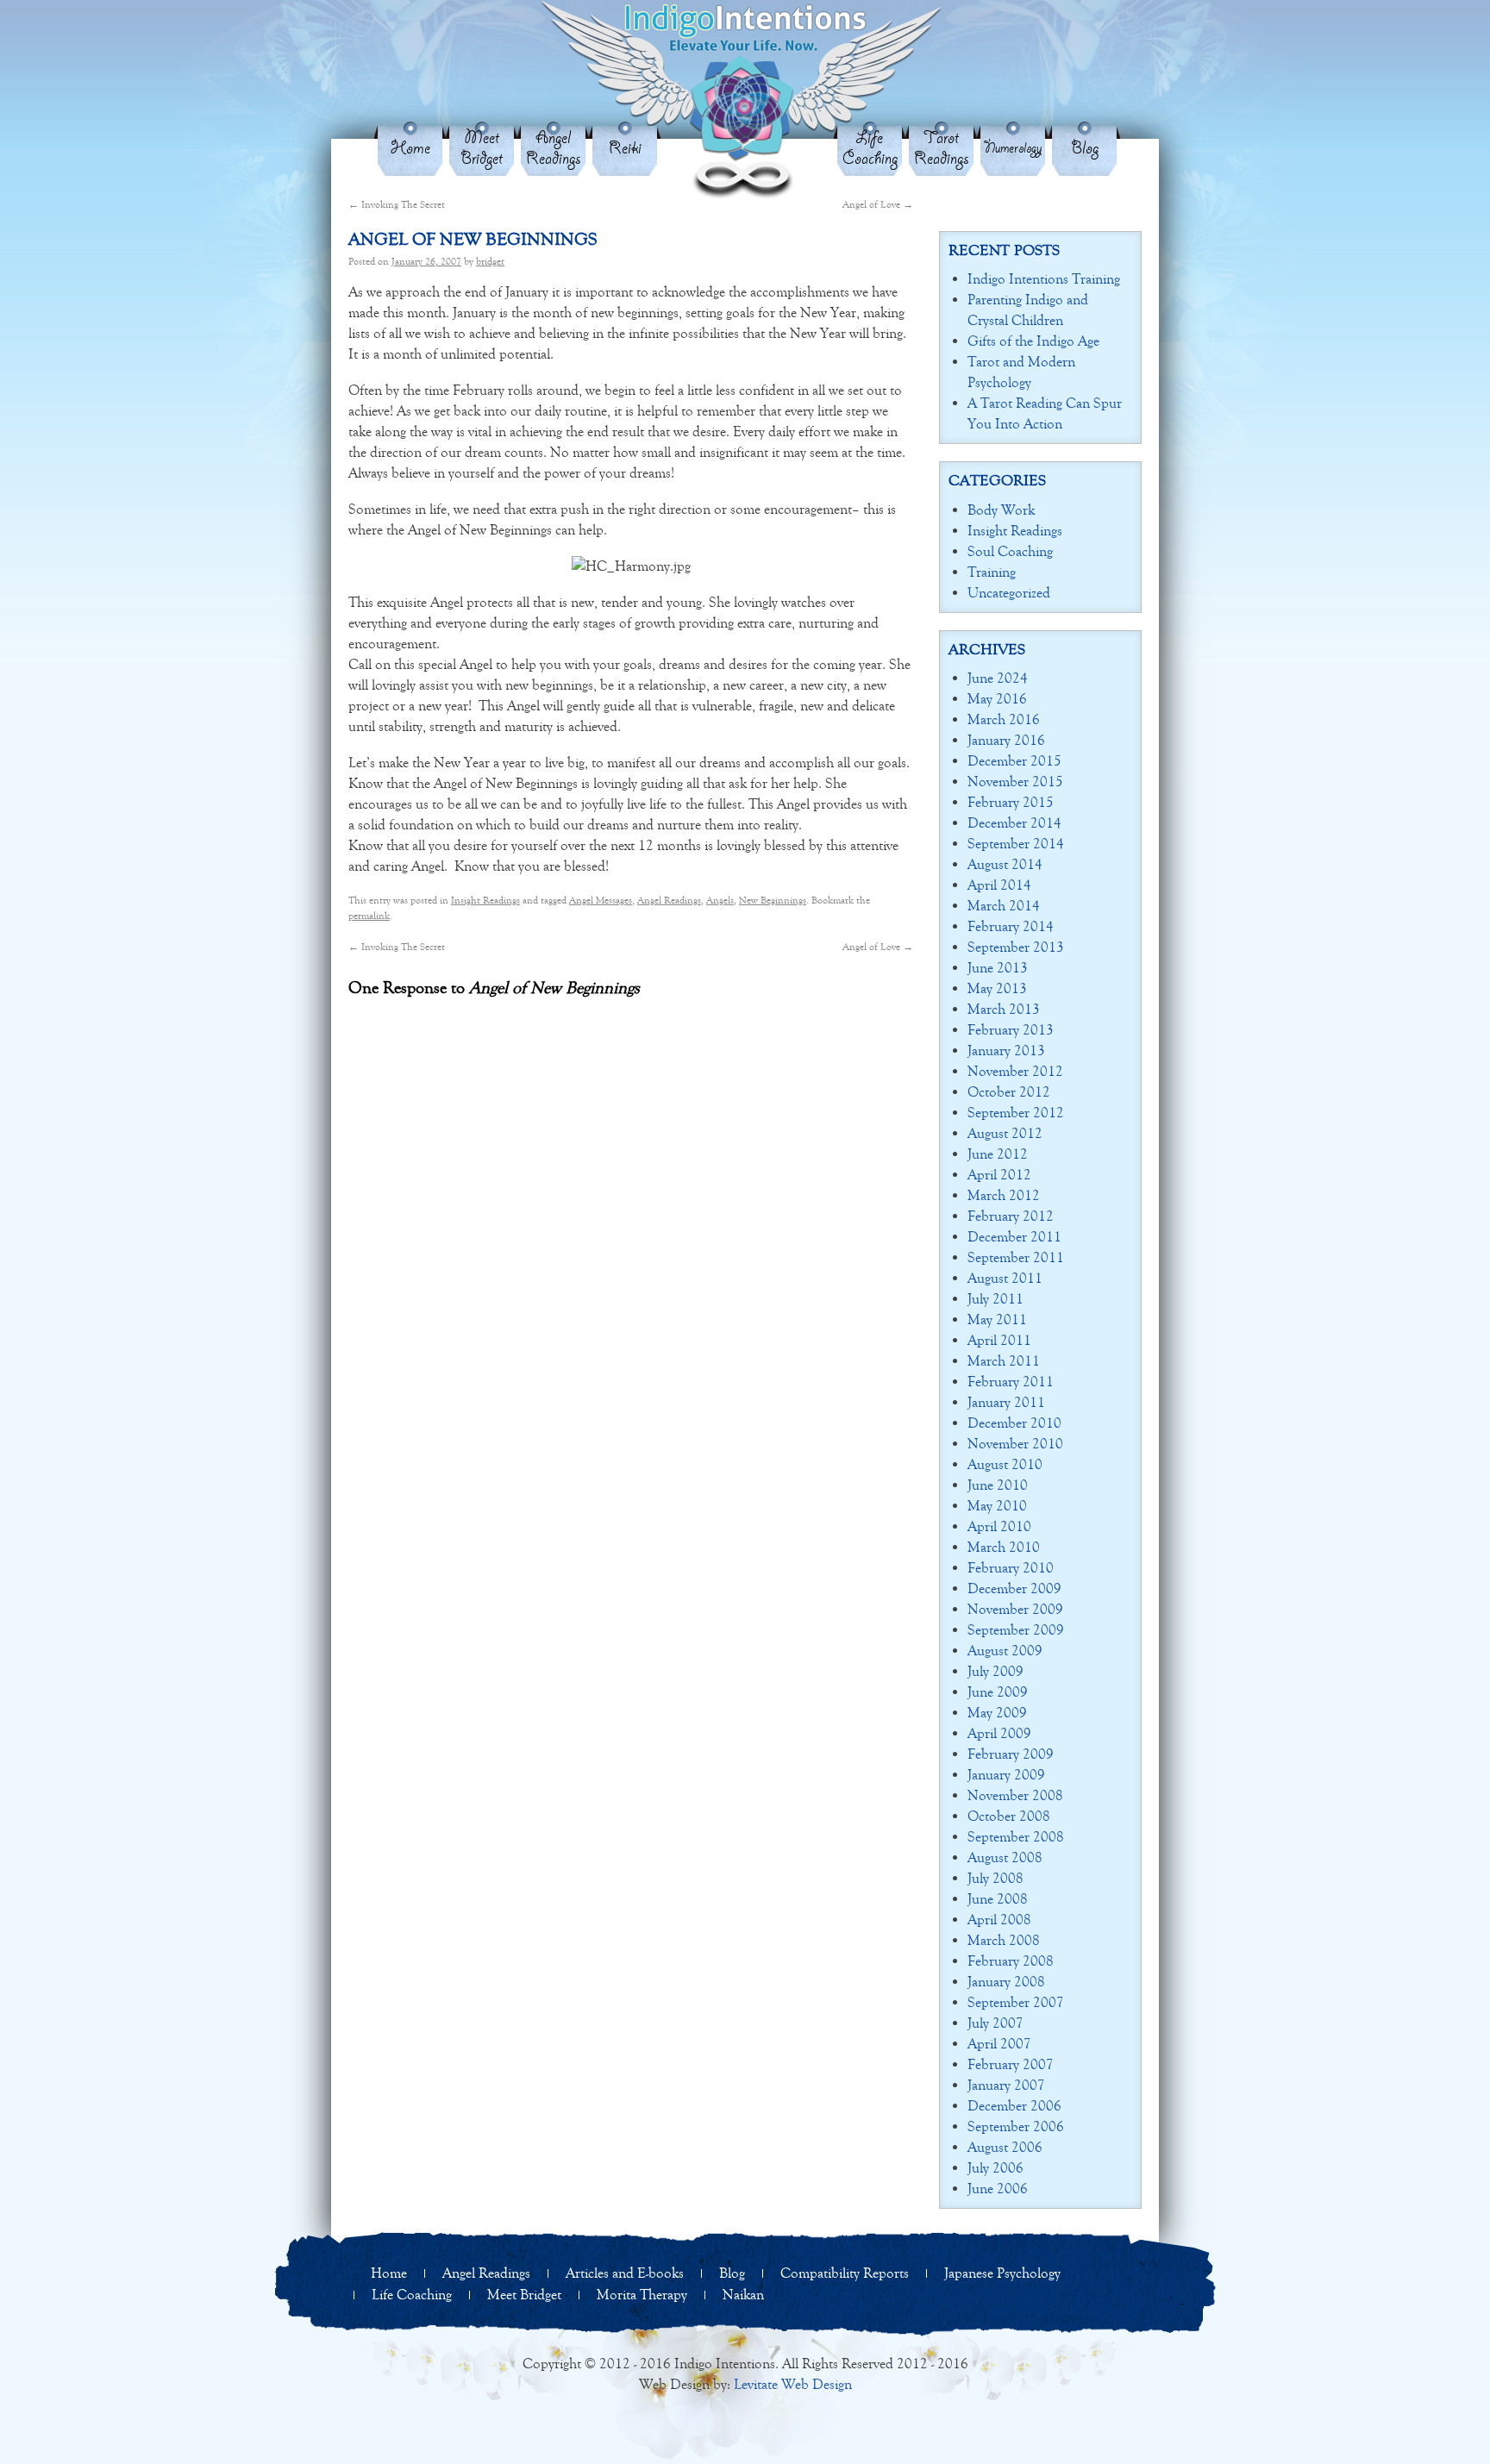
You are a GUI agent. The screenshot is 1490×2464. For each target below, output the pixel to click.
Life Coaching (870, 149)
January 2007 (1006, 2085)
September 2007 (1016, 2002)
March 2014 (1004, 906)
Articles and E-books (625, 2273)
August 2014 (1005, 864)
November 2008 (1015, 1795)
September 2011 (1016, 1257)
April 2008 (999, 1920)
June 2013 (998, 968)
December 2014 (1014, 823)
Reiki (625, 149)
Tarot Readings (942, 149)
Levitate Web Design (793, 2384)
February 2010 (1011, 1568)
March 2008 (1004, 1940)
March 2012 (1004, 1195)
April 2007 (999, 2044)
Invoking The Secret (397, 204)
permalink (369, 916)
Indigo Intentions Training (1044, 279)
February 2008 (1011, 1961)
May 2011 (997, 1320)
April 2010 (999, 1526)
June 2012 (998, 1154)
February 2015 (1011, 802)
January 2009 (1006, 1775)
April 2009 (999, 1733)
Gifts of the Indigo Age (1033, 341)
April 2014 (999, 885)
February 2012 (1011, 1216)
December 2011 (1014, 1237)
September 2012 (1016, 1113)
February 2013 (1011, 1030)
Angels (720, 900)
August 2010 (1005, 1464)
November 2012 (1015, 1071)
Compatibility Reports (845, 2273)
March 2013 (1004, 1009)
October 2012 (1009, 1092)
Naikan (743, 2295)
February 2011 (1011, 1382)
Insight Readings (485, 900)
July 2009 (995, 1671)
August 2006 (1005, 2147)
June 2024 (998, 678)
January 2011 (1006, 1402)
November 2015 (1015, 782)
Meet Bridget (482, 149)
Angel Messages (601, 900)
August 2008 (1005, 1857)
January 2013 (1006, 1051)
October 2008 (1009, 1816)
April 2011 (999, 1340)
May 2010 (997, 1506)
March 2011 (1004, 1361)
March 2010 (1004, 1547)
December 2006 (1014, 2106)
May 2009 (997, 1713)
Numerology (1013, 149)
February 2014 (1011, 926)
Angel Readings (554, 149)
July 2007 (995, 2023)
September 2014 (1016, 844)
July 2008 (995, 1878)
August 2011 (1005, 1278)
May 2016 (997, 699)
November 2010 (1015, 1444)
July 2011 (995, 1299)
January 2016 (1006, 740)
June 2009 (998, 1692)
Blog (1085, 149)
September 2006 (1016, 2126)
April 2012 (999, 1175)
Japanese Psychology (1002, 2273)
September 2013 (1016, 947)
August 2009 (1005, 1651)
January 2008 (1006, 1982)
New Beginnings (773, 900)
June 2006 (998, 2189)
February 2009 (1011, 1754)
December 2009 (1014, 1588)
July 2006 (995, 2168)
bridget (490, 261)
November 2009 (1015, 1609)
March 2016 (1004, 719)
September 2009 (1016, 1630)
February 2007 (1011, 2064)
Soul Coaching (1010, 551)
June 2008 (998, 1899)
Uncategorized (1009, 593)
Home (410, 149)
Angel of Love (878, 204)
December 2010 (1014, 1423)
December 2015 (1014, 761)
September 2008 (1016, 1837)
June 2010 (998, 1485)
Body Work (1001, 510)
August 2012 (1005, 1133)
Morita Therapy (642, 2295)
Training (992, 572)
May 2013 (997, 988)
